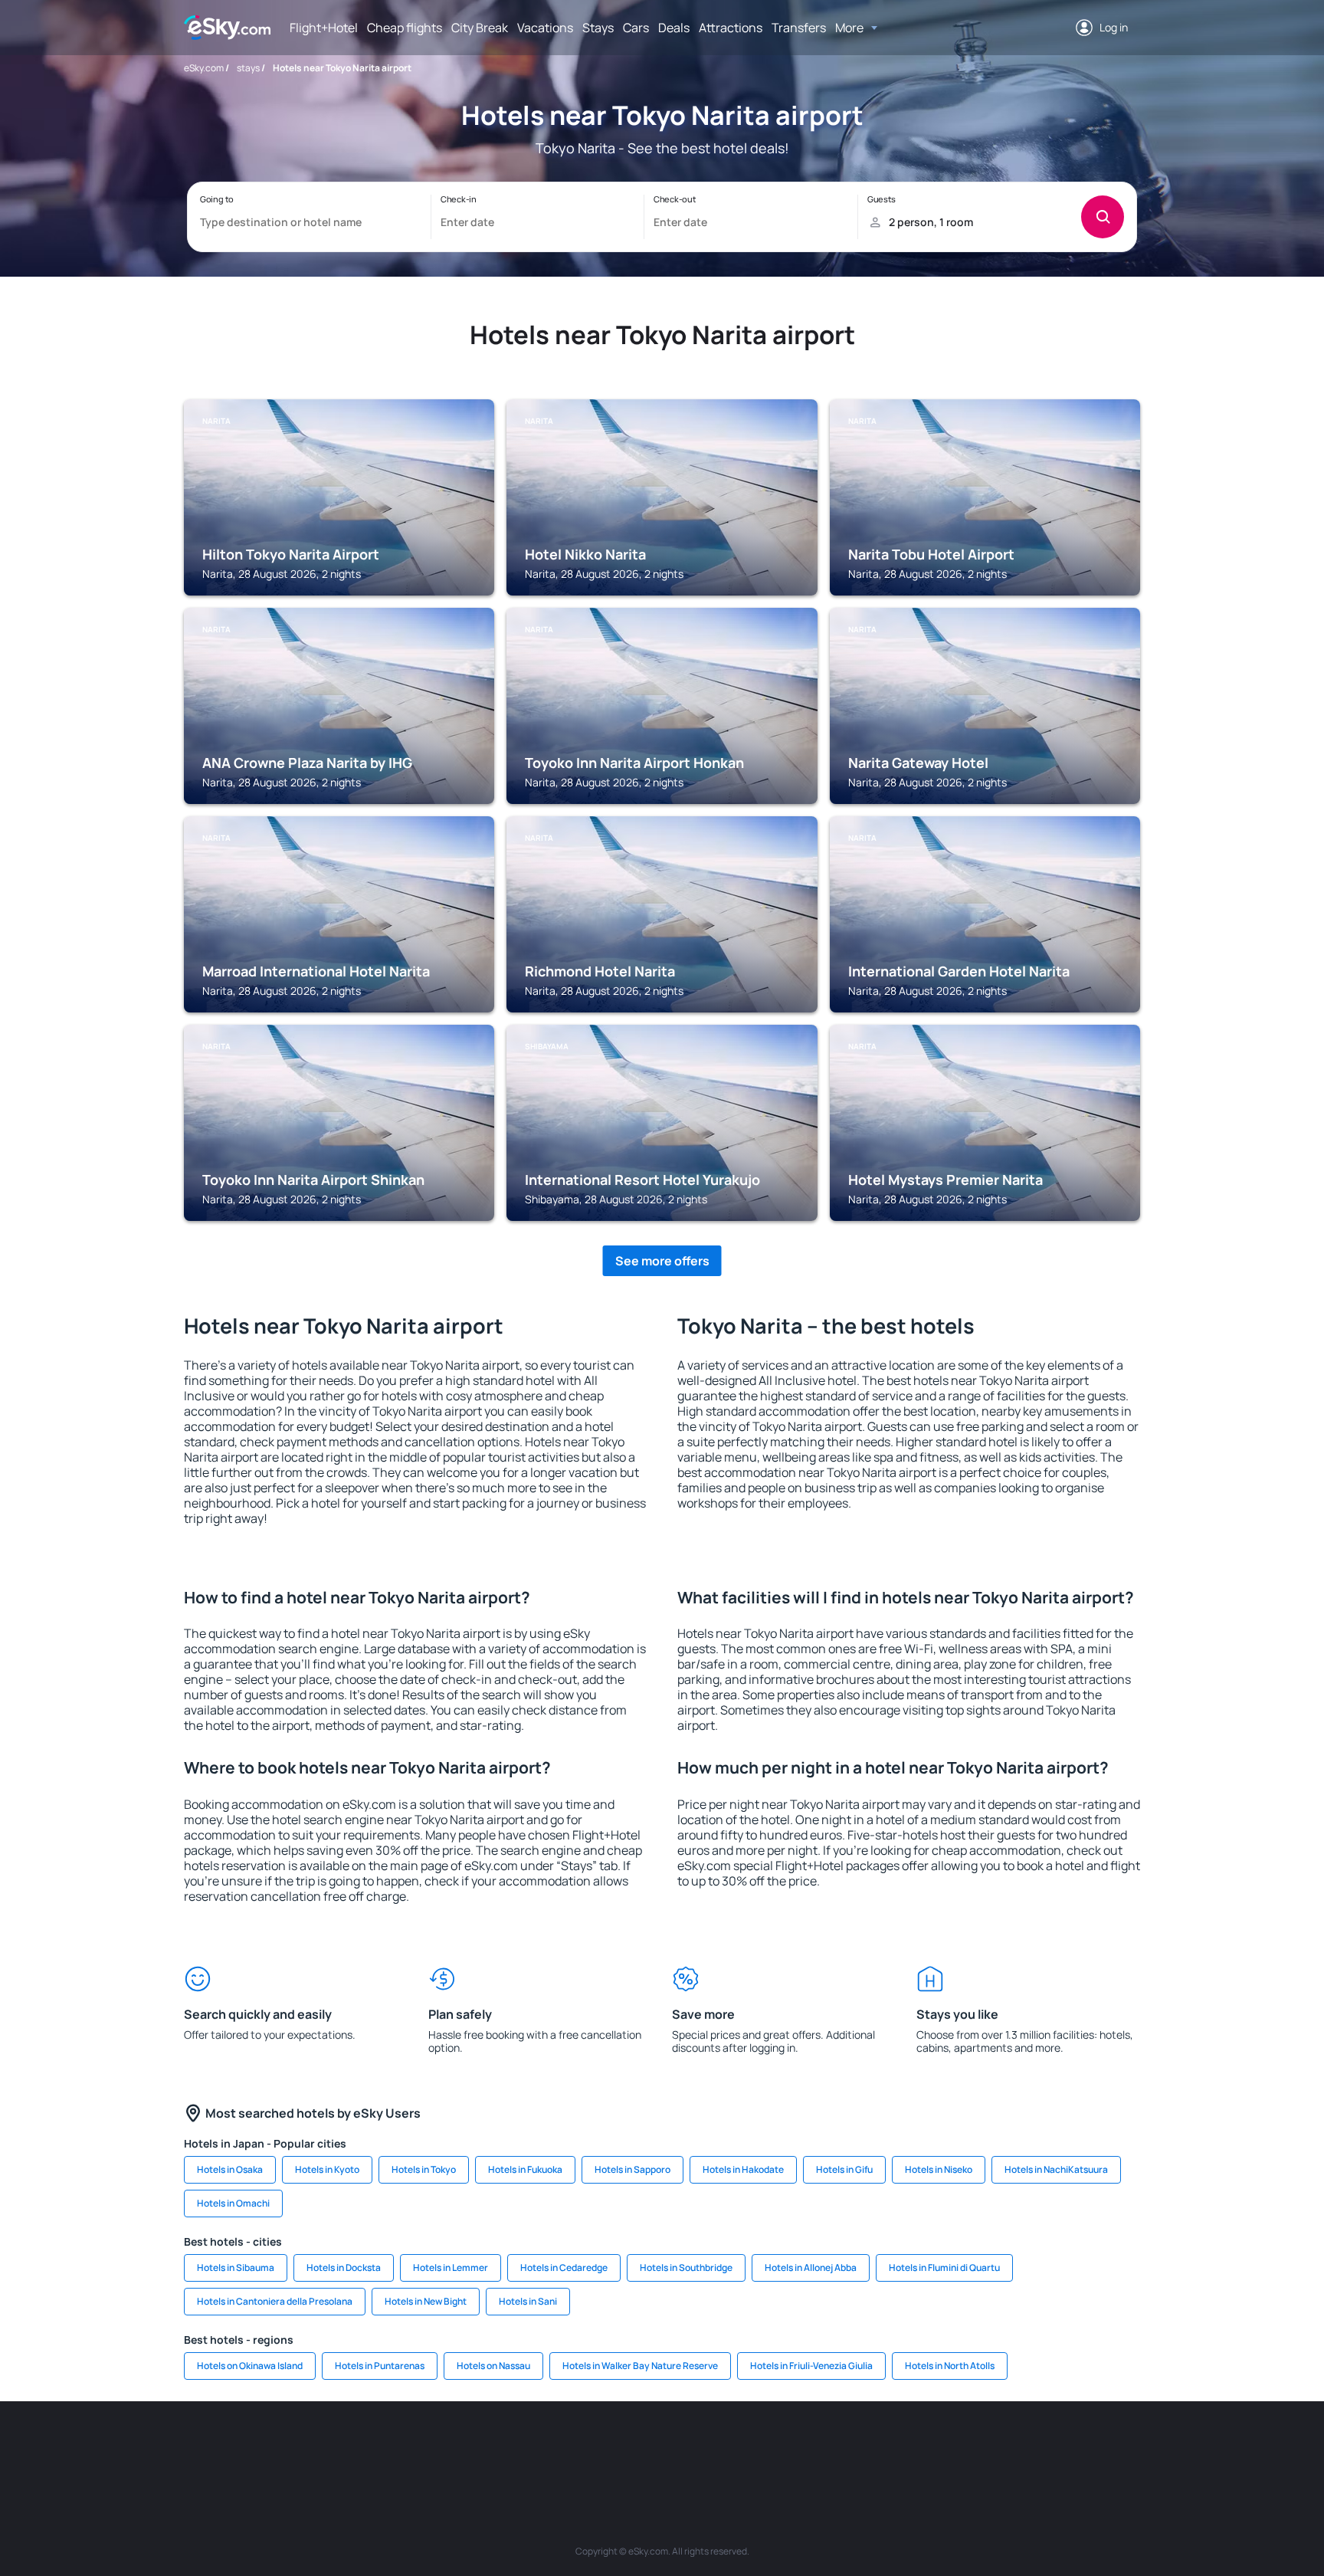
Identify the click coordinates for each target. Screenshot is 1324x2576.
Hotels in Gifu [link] (844, 2169)
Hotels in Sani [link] (528, 2301)
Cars (636, 28)
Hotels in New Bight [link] (426, 2301)
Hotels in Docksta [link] (344, 2268)
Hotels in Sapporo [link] (633, 2169)
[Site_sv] (869, 2447)
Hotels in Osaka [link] (230, 2169)
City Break (480, 28)
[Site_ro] (317, 2447)
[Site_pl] (409, 2447)
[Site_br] (271, 2447)
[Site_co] (731, 2447)
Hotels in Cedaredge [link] (564, 2268)
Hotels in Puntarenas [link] (380, 2366)
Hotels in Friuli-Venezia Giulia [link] (811, 2366)
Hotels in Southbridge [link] (686, 2268)
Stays (598, 28)
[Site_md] (593, 2447)
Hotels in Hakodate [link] (743, 2169)
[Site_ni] (915, 2447)
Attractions (731, 28)
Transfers (799, 28)
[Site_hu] (685, 2447)
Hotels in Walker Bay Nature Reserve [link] (640, 2366)
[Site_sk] (639, 2447)
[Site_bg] (363, 2447)
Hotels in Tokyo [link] (424, 2169)
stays (248, 68)
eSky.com (204, 68)
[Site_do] (777, 2447)
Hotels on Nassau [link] (493, 2366)
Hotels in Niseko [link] (939, 2169)
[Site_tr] (501, 2447)
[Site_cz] (547, 2447)
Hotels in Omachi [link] (233, 2203)
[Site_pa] (823, 2447)
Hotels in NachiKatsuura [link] (1056, 2169)
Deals (674, 28)
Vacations (545, 28)
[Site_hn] (1007, 2447)
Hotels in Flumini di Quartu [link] (944, 2268)
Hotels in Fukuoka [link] (525, 2169)
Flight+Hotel (324, 28)
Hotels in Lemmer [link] (451, 2268)
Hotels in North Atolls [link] (950, 2366)
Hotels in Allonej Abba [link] (811, 2268)
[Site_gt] (961, 2447)
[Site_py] (1053, 2447)
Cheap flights (405, 28)
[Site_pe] (455, 2447)
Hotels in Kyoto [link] (327, 2169)
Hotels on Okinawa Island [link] (250, 2366)
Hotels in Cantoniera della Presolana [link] (275, 2301)
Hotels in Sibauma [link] (236, 2268)
